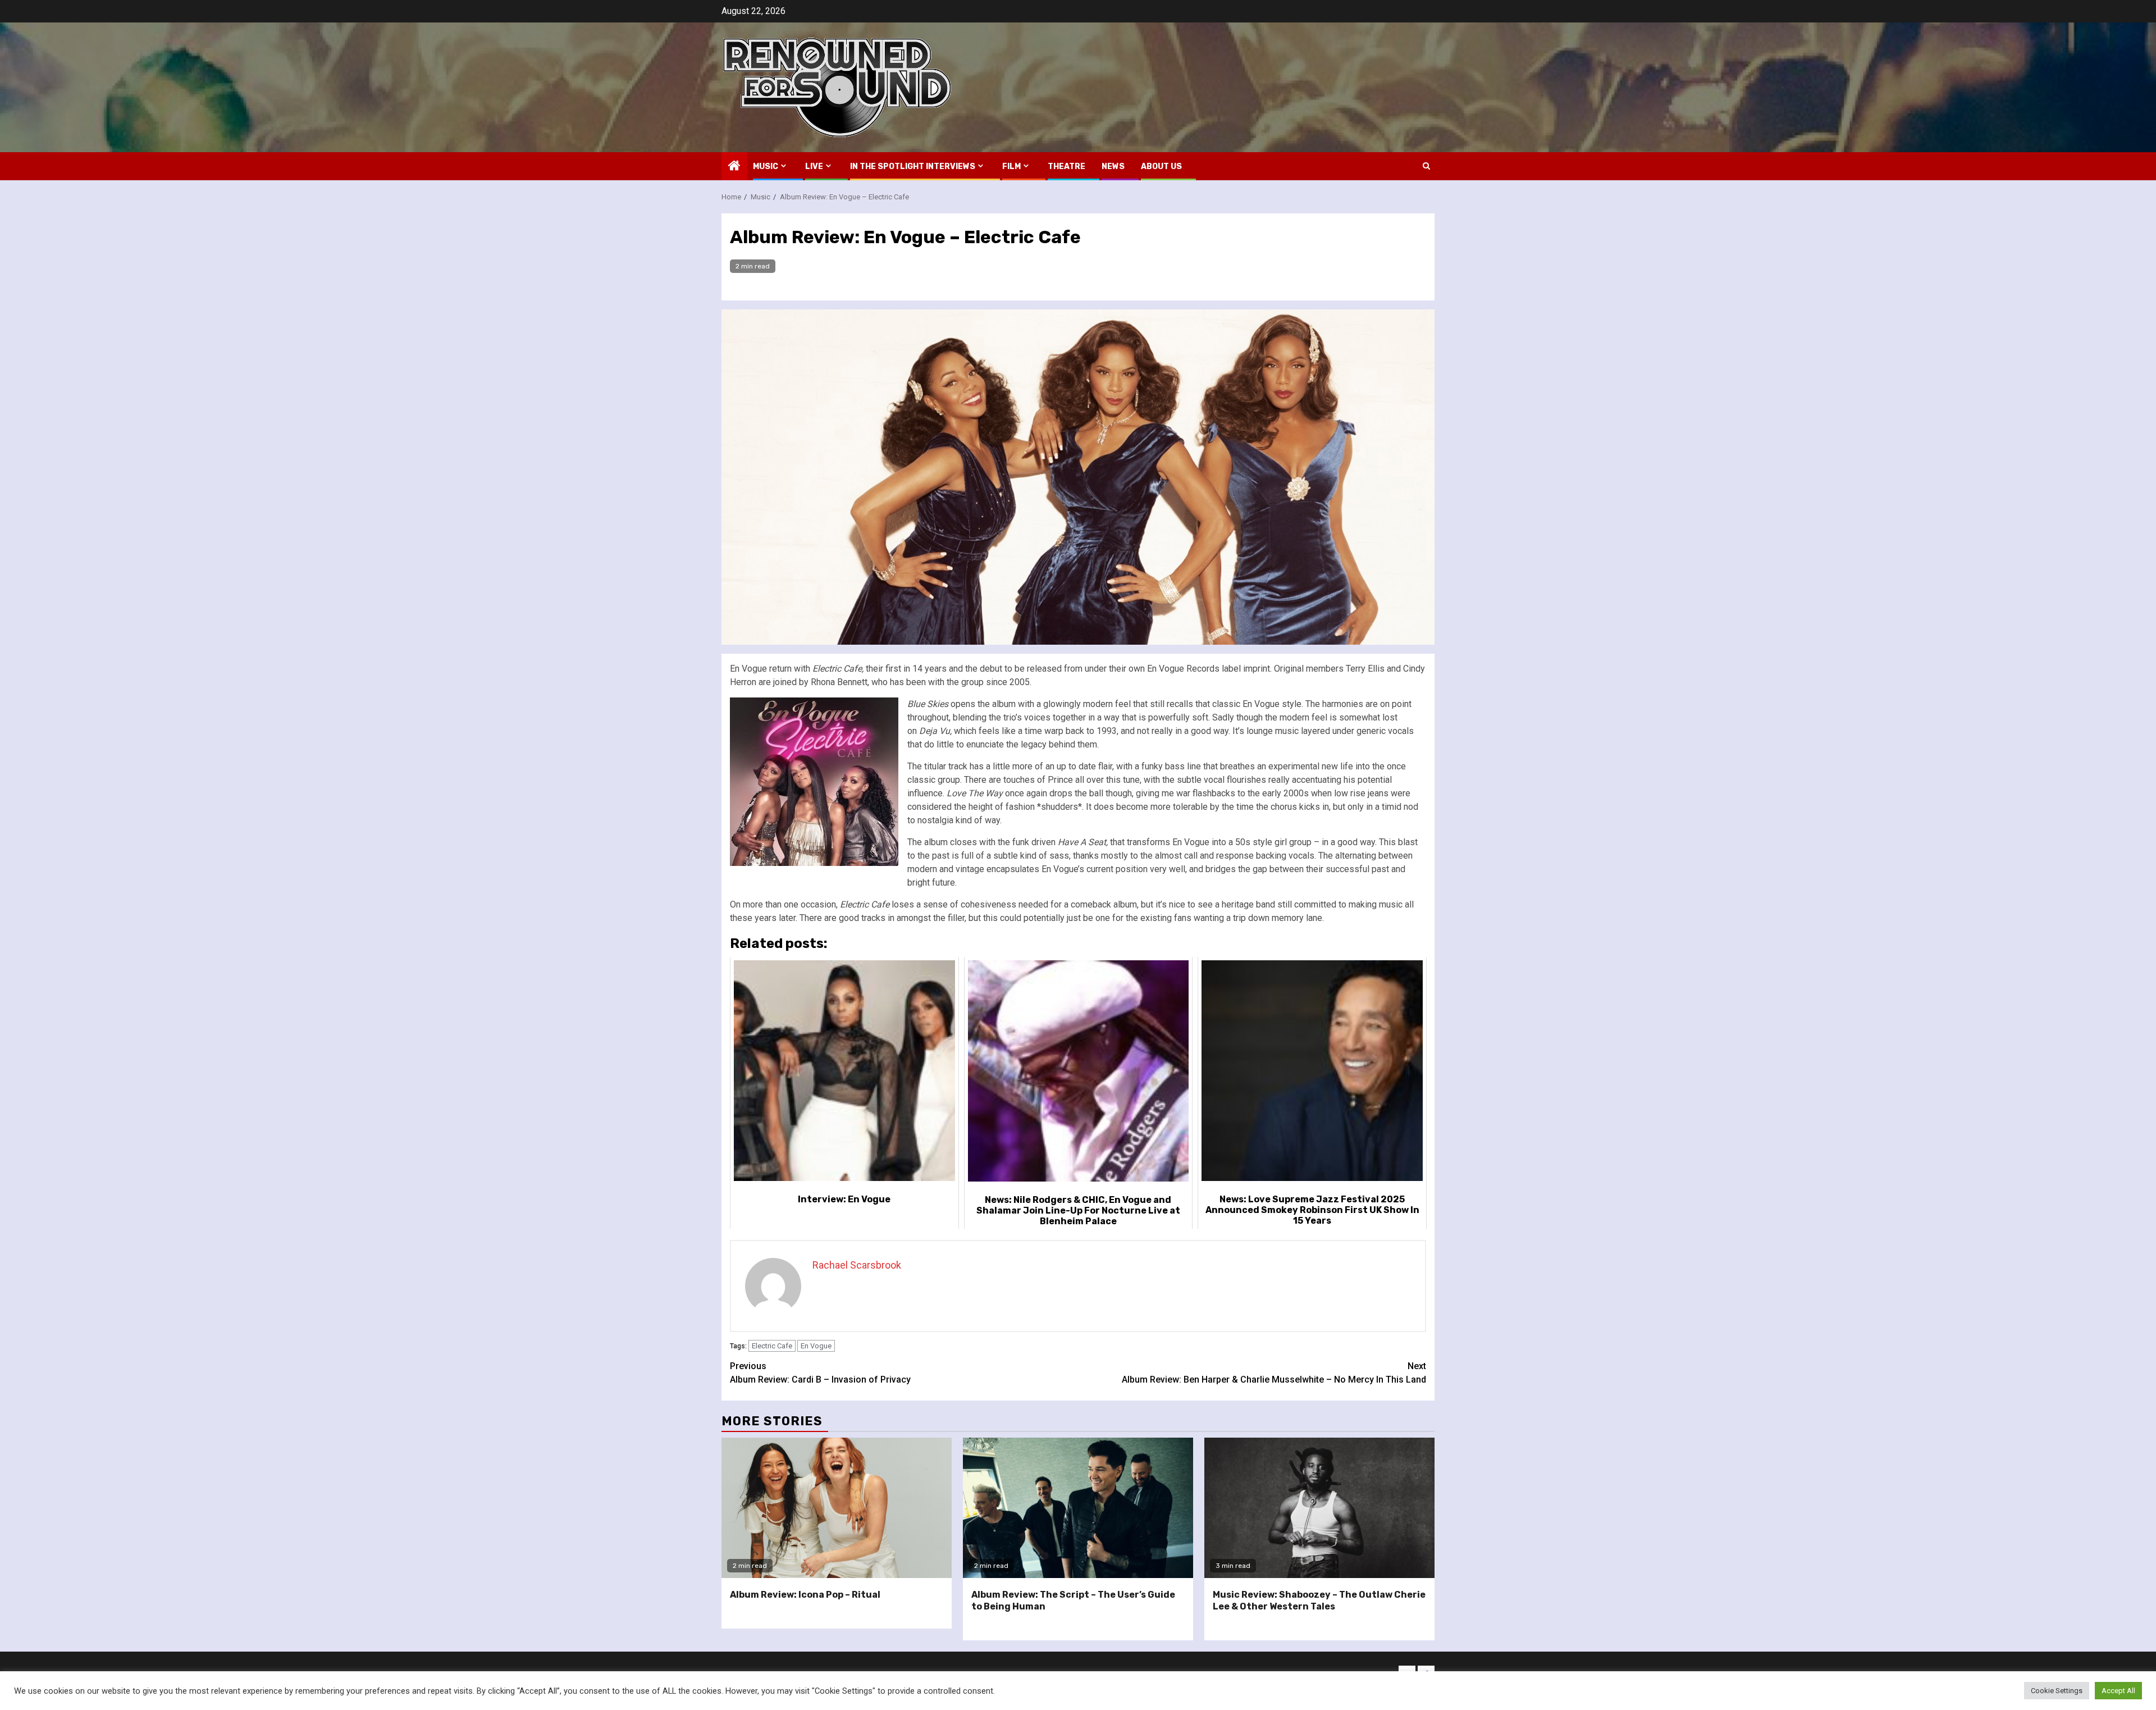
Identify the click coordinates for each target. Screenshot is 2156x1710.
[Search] (1426, 166)
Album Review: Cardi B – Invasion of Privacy (820, 1373)
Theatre (1066, 167)
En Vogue (816, 1346)
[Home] (734, 167)
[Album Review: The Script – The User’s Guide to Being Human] (1078, 1508)
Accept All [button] (2118, 1691)
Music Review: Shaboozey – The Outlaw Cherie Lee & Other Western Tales (1319, 1600)
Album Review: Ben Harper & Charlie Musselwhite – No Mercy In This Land (1274, 1373)
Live (814, 167)
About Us (1161, 167)
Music (766, 167)
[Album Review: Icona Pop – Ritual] (837, 1508)
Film (1011, 167)
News (1113, 167)
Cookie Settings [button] (2057, 1691)
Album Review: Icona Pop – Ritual (805, 1595)
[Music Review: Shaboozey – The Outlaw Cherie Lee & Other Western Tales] (1319, 1508)
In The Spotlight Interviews (913, 167)
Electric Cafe (772, 1346)
